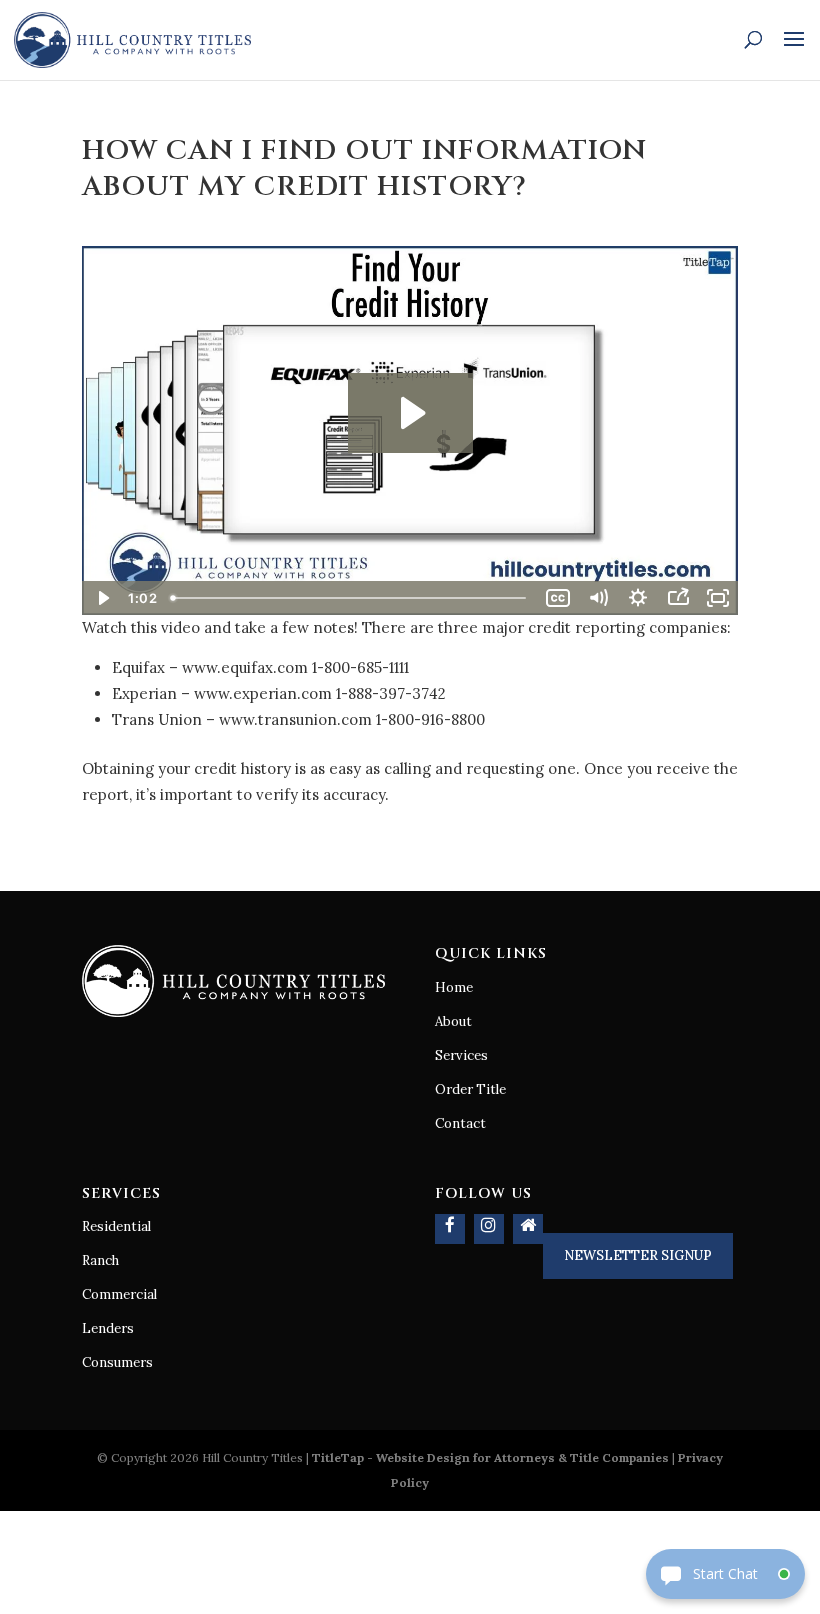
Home (454, 987)
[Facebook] (450, 1229)
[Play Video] (102, 598)
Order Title (470, 1089)
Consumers (117, 1362)
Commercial (119, 1294)
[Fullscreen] (718, 598)
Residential (116, 1226)
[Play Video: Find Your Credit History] (410, 413)
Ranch (100, 1260)
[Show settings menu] (638, 598)
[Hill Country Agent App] (528, 1229)
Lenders (108, 1328)
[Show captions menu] (558, 598)
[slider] (350, 598)
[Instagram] (489, 1229)
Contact (460, 1123)
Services (461, 1055)
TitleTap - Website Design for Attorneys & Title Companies (490, 1457)
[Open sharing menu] (678, 598)
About (453, 1021)
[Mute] (598, 598)
